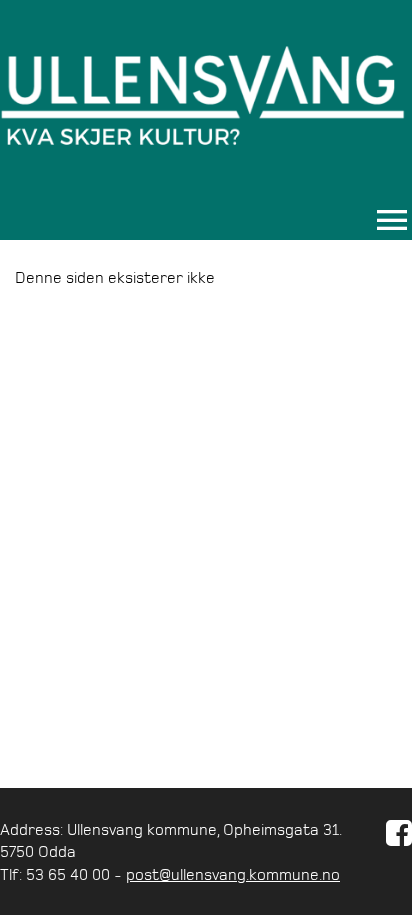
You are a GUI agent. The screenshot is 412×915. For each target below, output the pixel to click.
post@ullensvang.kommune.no (233, 874)
